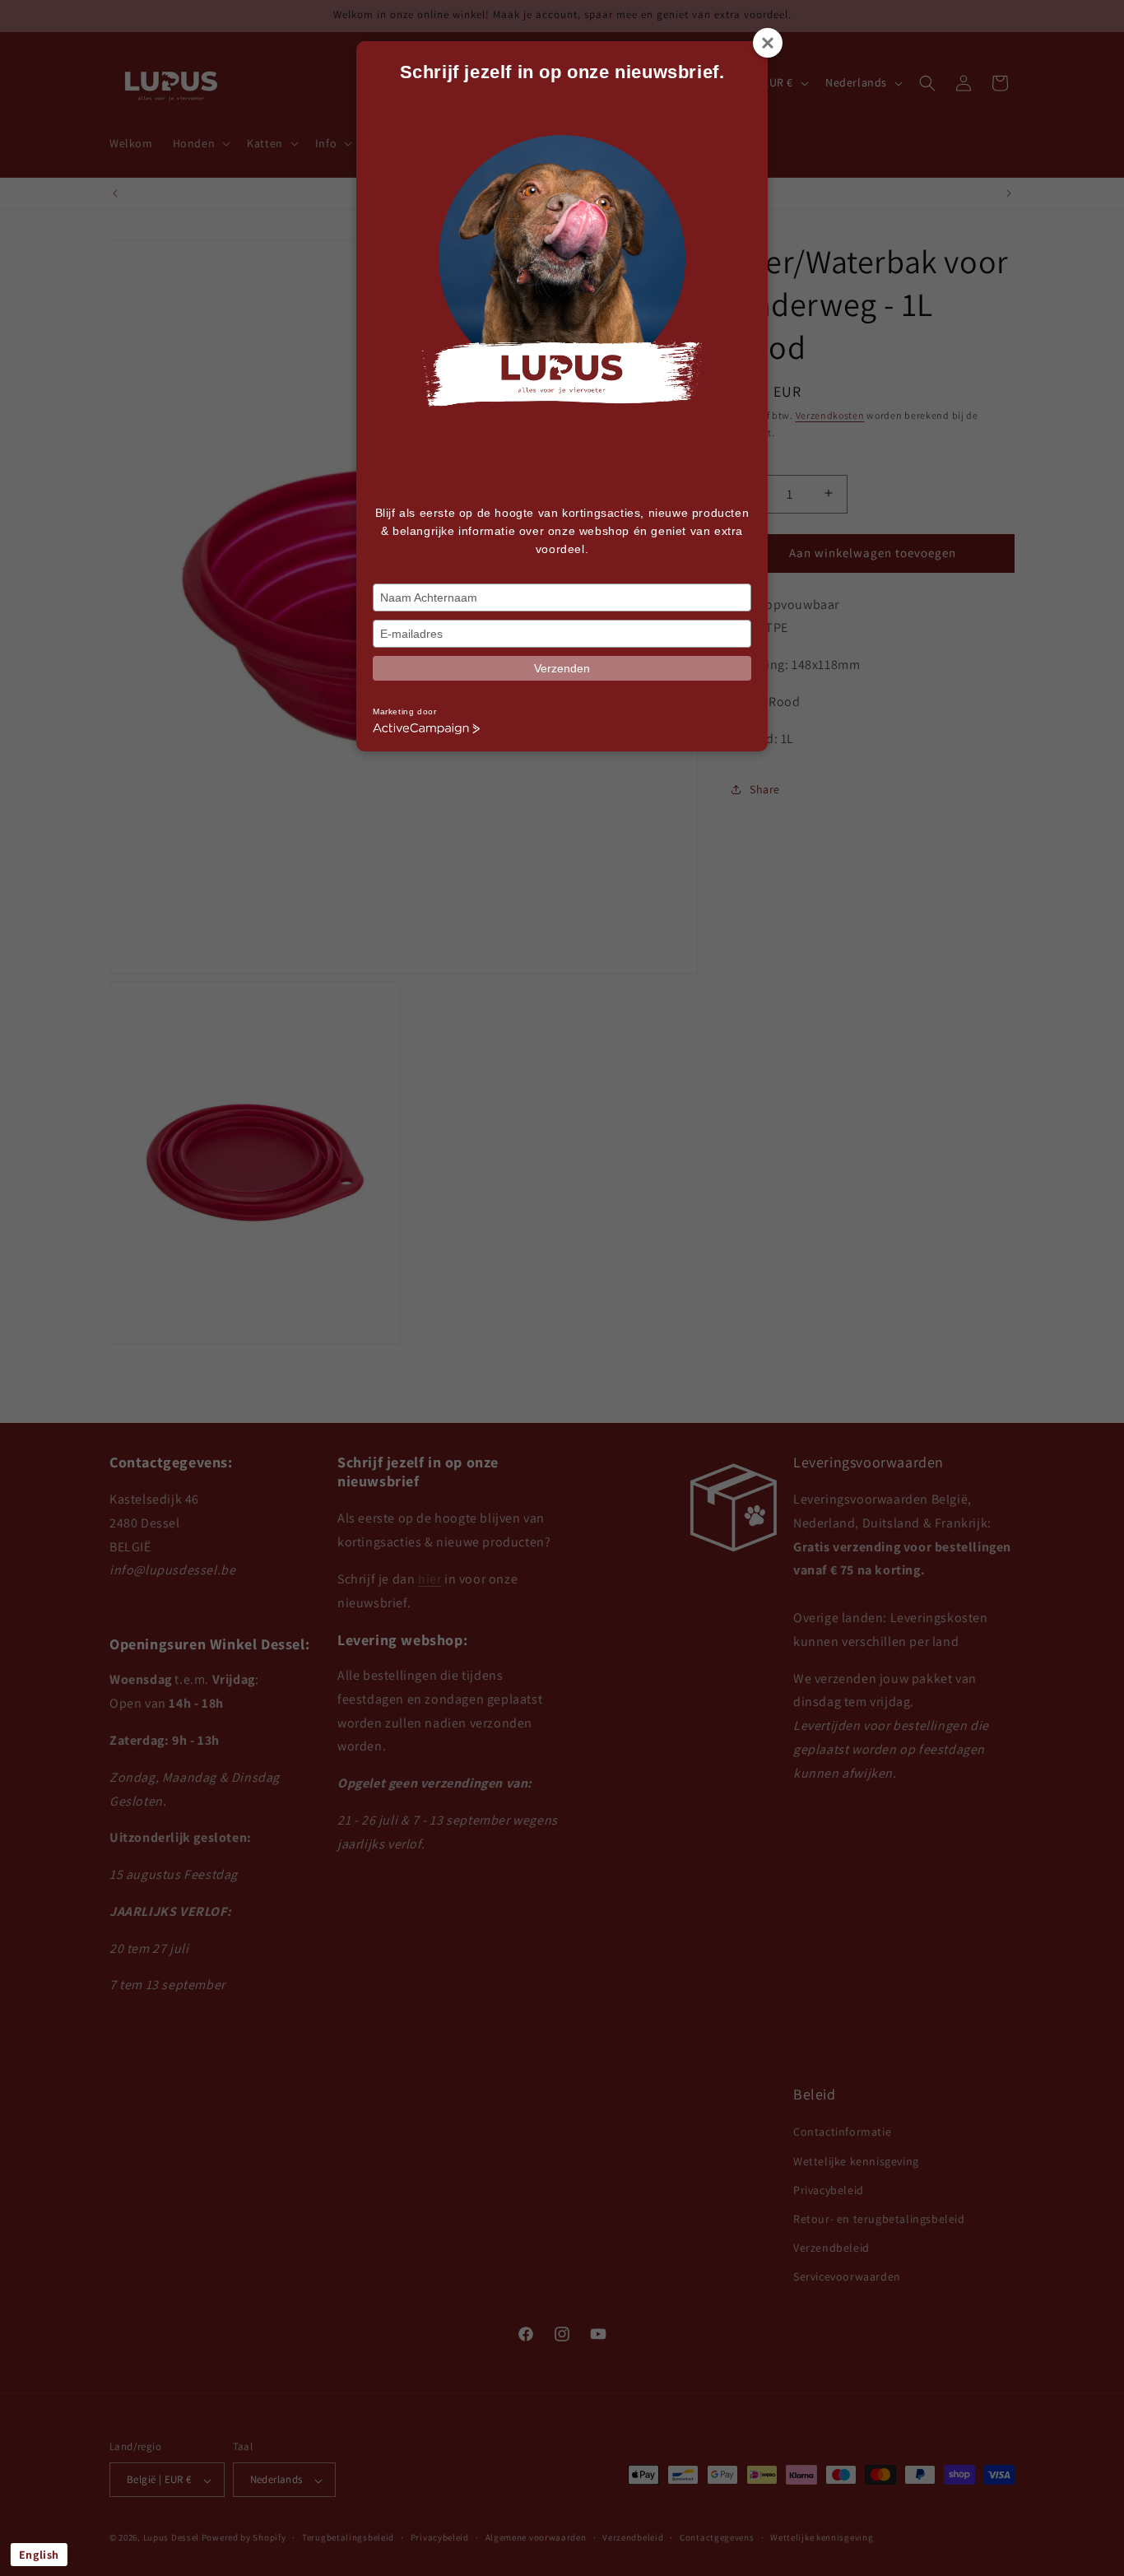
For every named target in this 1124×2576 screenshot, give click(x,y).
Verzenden (562, 668)
